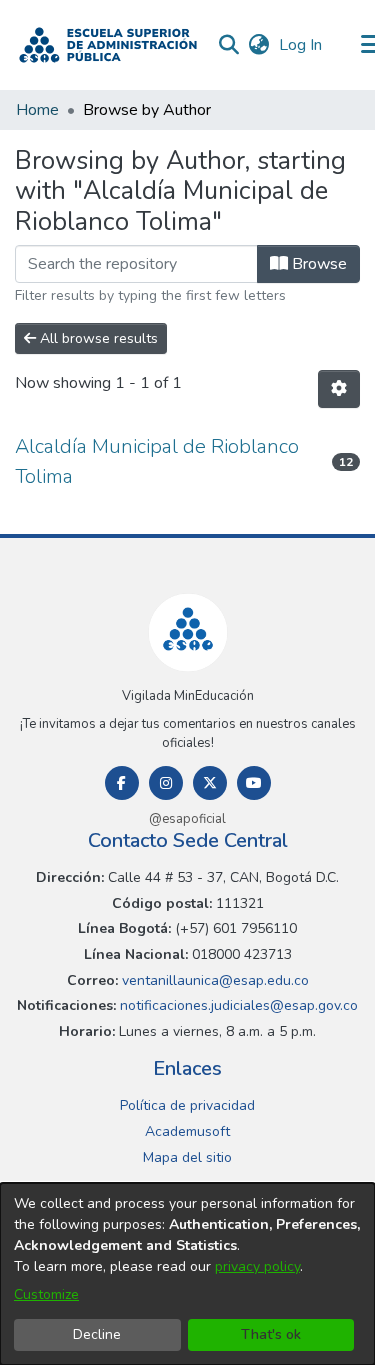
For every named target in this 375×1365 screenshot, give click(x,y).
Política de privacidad (187, 1105)
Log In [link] (301, 45)
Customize (46, 1294)
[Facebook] (122, 783)
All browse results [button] (97, 338)
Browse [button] (317, 264)
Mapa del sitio (187, 1157)
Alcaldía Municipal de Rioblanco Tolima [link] (157, 461)
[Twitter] (210, 783)
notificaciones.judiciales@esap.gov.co (237, 1005)
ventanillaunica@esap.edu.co (213, 980)
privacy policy (257, 1266)
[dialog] (187, 1274)
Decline (97, 1334)
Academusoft (187, 1131)
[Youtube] (254, 783)
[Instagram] (166, 783)
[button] (108, 45)
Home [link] (37, 110)
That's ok (271, 1334)
